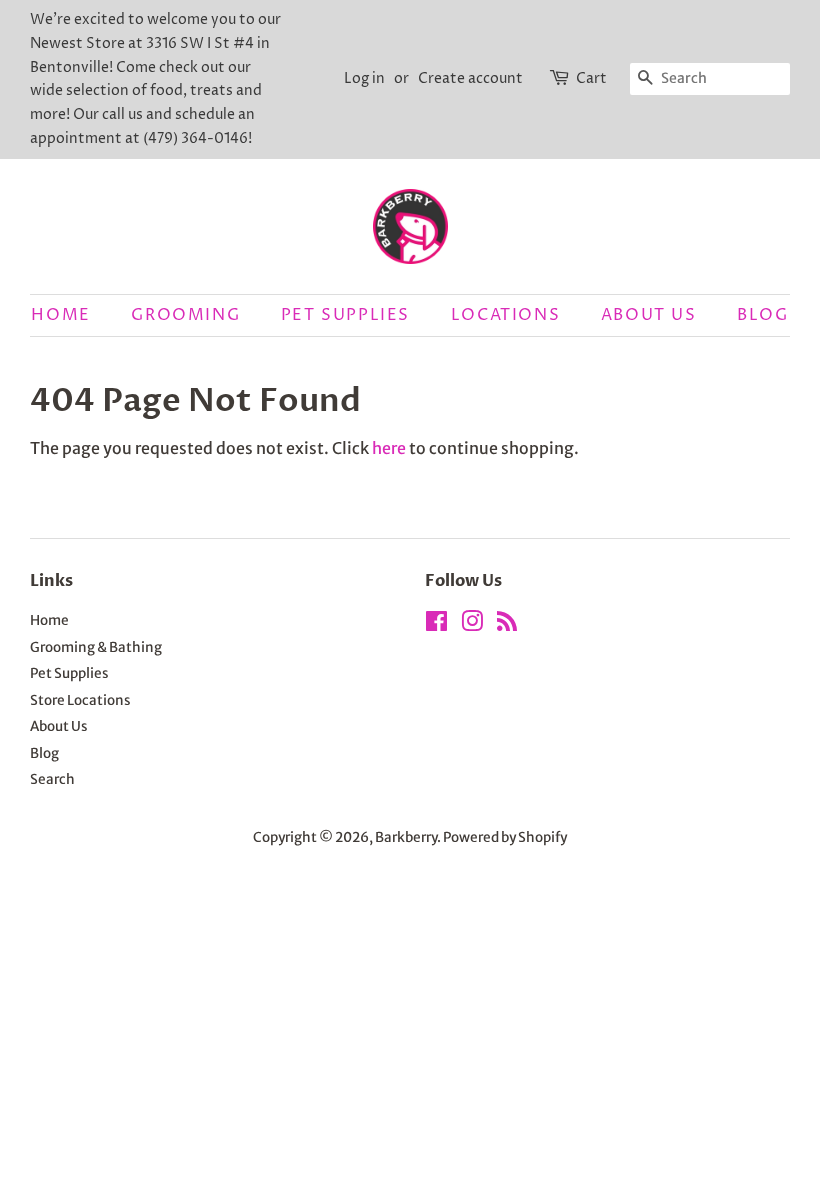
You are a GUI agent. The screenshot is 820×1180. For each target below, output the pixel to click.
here (389, 448)
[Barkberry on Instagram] (472, 625)
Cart (591, 78)
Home (60, 315)
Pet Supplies (345, 315)
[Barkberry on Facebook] (436, 625)
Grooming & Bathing (96, 647)
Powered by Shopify (505, 837)
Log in (364, 78)
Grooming (185, 315)
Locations (505, 315)
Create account (470, 78)
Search (52, 779)
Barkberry (406, 837)
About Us (649, 315)
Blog (762, 315)
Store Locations (80, 700)
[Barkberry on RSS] (507, 625)
